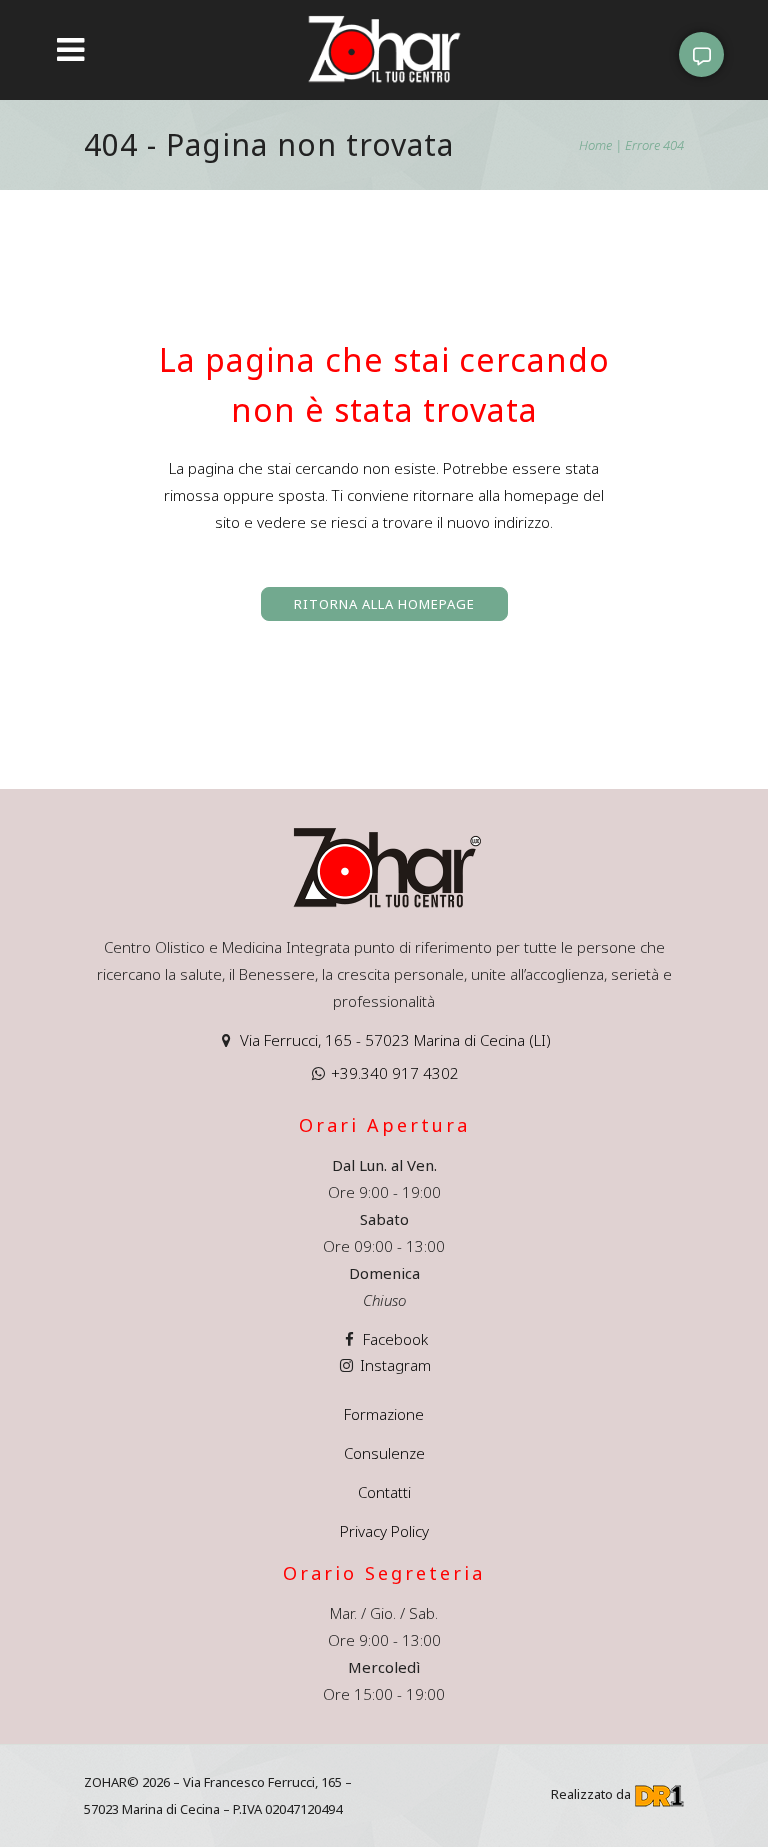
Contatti (384, 1492)
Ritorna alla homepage (384, 604)
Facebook (395, 1339)
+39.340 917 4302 (395, 1073)
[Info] (701, 54)
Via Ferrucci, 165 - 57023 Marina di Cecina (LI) (395, 1040)
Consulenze (384, 1453)
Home (595, 145)
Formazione (384, 1414)
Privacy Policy (384, 1531)
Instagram (395, 1365)
